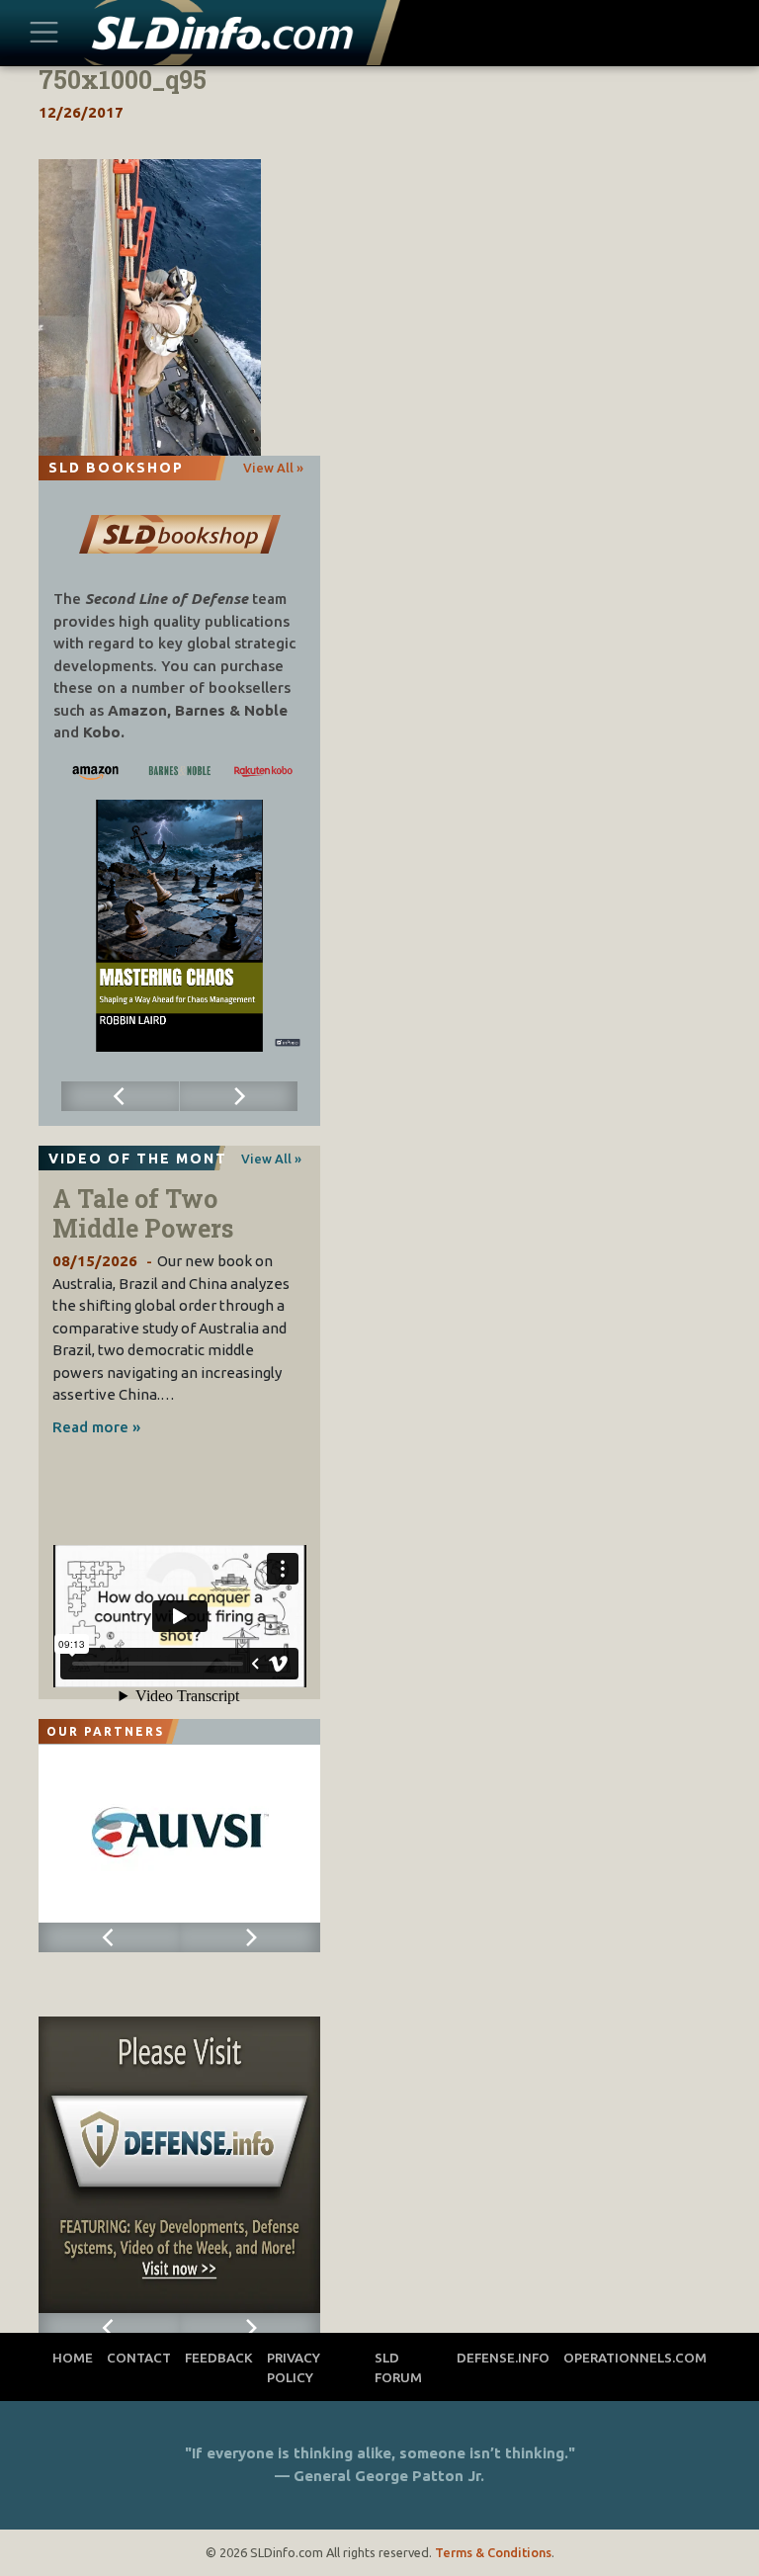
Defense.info (503, 2358)
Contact (139, 2358)
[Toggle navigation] (43, 33)
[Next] (239, 1096)
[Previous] (121, 1096)
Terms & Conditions (493, 2552)
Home (73, 2358)
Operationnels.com (635, 2358)
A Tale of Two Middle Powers (143, 1213)
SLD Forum (398, 2367)
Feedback (219, 2358)
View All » (273, 468)
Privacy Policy (294, 2367)
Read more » (96, 1427)
